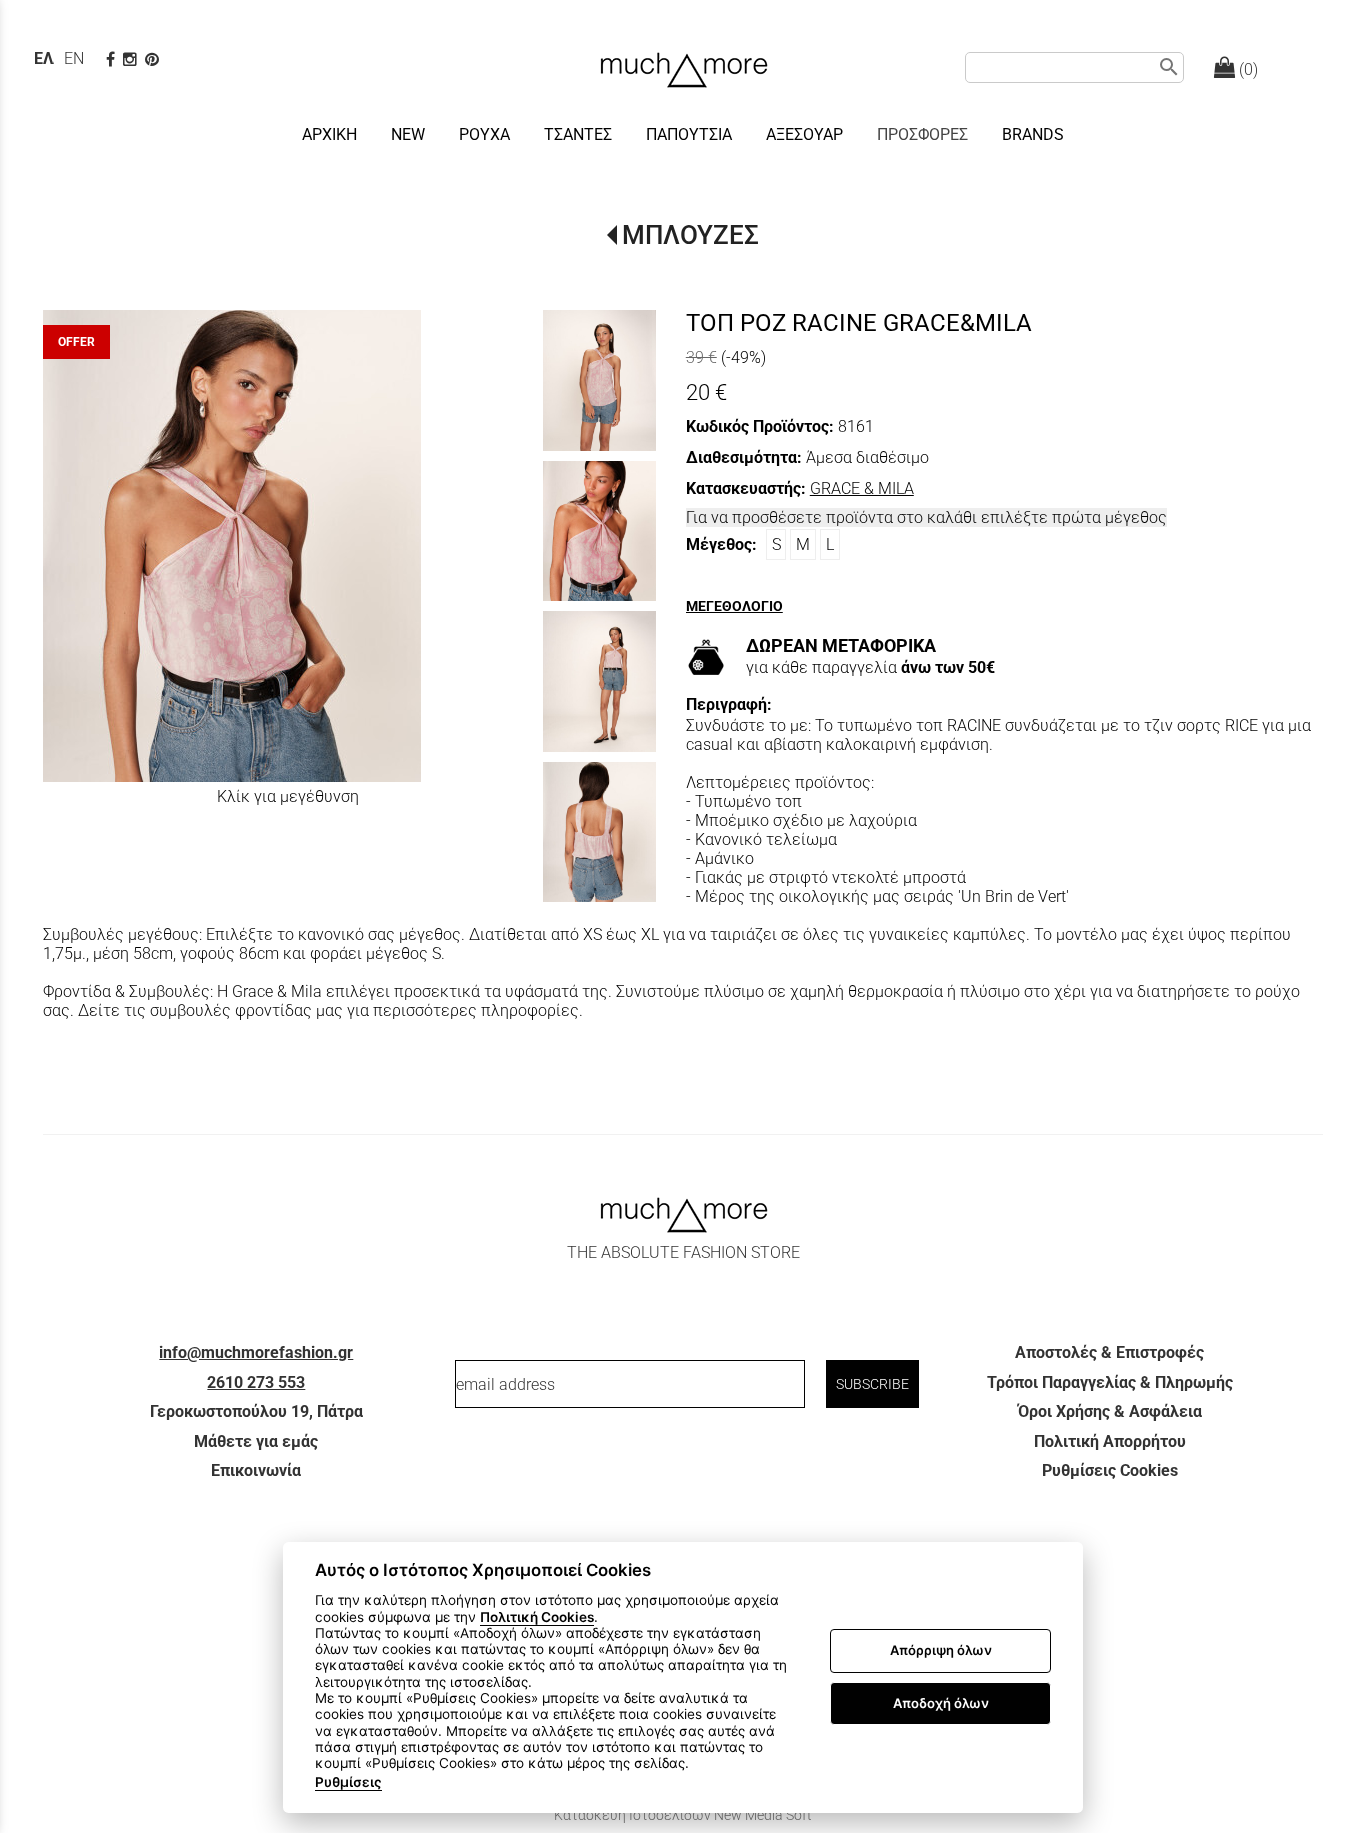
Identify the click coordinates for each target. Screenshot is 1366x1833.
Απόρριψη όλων (941, 1651)
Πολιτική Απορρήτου (1110, 1441)
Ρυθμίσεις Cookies (1110, 1470)
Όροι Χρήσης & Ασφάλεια (1110, 1411)
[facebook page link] (112, 59)
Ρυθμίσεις (348, 1782)
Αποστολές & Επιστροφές (1109, 1352)
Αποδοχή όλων (941, 1703)
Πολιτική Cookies (537, 1617)
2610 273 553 (256, 1382)
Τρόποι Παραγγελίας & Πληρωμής (1110, 1382)
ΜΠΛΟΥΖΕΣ (690, 235)
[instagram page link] (132, 59)
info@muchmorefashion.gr (256, 1352)
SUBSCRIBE (872, 1384)
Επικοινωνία (256, 1470)
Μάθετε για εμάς (256, 1441)
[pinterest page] (154, 59)
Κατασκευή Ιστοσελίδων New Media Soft (683, 1815)
